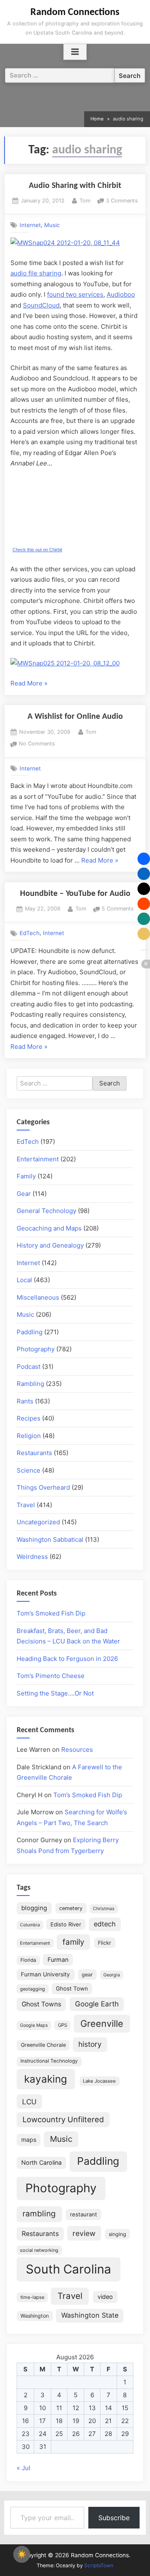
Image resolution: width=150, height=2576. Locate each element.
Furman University (45, 1974)
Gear (24, 1194)
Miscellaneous (38, 1297)
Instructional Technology (49, 2061)
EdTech (30, 933)
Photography (36, 1349)
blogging (34, 1908)
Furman (58, 1960)
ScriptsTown (99, 2565)
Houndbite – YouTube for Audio (75, 894)
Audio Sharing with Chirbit (75, 186)
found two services (75, 294)
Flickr (105, 1943)
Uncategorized (38, 1522)
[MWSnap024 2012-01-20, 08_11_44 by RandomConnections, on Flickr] (65, 243)
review (84, 2233)
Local (24, 1280)
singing (117, 2234)
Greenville (102, 2023)
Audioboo (121, 294)
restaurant (84, 2214)
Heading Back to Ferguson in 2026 (67, 1659)
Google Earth (97, 2004)
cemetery (71, 1908)
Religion (29, 1436)
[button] (144, 859)
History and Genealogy (50, 1245)
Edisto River (66, 1924)
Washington (35, 2316)
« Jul (24, 2468)
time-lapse (32, 2297)
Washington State (90, 2315)
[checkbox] (22, 2554)
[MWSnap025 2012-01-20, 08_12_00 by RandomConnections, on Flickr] (65, 663)
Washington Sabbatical (50, 1539)
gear (87, 1975)
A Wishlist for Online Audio (75, 717)
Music (52, 225)
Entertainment (38, 1159)
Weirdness (32, 1557)
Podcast (29, 1367)
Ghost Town (72, 1988)
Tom (85, 200)
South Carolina (69, 2269)
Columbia (30, 1925)
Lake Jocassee (99, 2081)
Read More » (29, 684)
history (90, 2044)
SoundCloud (41, 305)
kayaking (46, 2079)
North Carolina (41, 2162)
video (105, 2297)
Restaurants (34, 1453)
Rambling (30, 1384)
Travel (26, 1505)
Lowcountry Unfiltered (63, 2119)
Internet (30, 225)
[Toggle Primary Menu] (75, 52)
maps (29, 2140)
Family (26, 1176)
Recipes (29, 1418)
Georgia (112, 1975)
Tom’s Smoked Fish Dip (51, 1613)
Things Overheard (43, 1487)
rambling (39, 2214)
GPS (62, 2025)
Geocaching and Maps (49, 1228)
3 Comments (122, 201)
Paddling (30, 1332)
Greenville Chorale (43, 2045)
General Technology (46, 1211)
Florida (28, 1960)
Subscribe (114, 2518)
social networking (39, 2250)
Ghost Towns (41, 2004)
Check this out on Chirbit (37, 550)
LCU (29, 2102)
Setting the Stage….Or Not (55, 1693)
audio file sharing (36, 273)
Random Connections (75, 13)
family (73, 1942)
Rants (25, 1401)
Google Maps (34, 2025)
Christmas (104, 1909)
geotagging (32, 1989)
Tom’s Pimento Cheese (51, 1676)
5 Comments (118, 909)
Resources (77, 1749)
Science (29, 1470)
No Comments (37, 744)
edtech (105, 1924)
